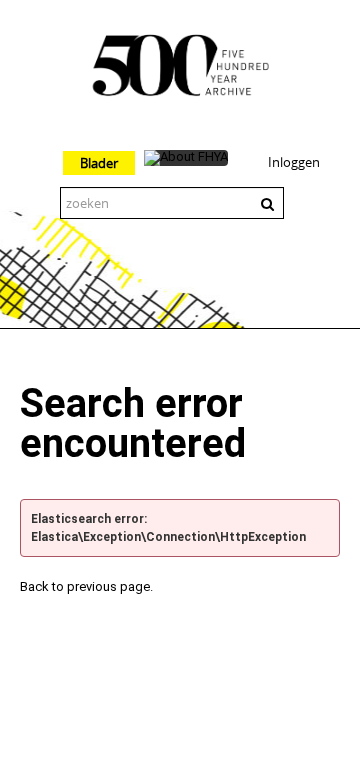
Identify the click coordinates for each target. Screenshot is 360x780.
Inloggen (294, 162)
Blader (99, 163)
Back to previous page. (86, 586)
